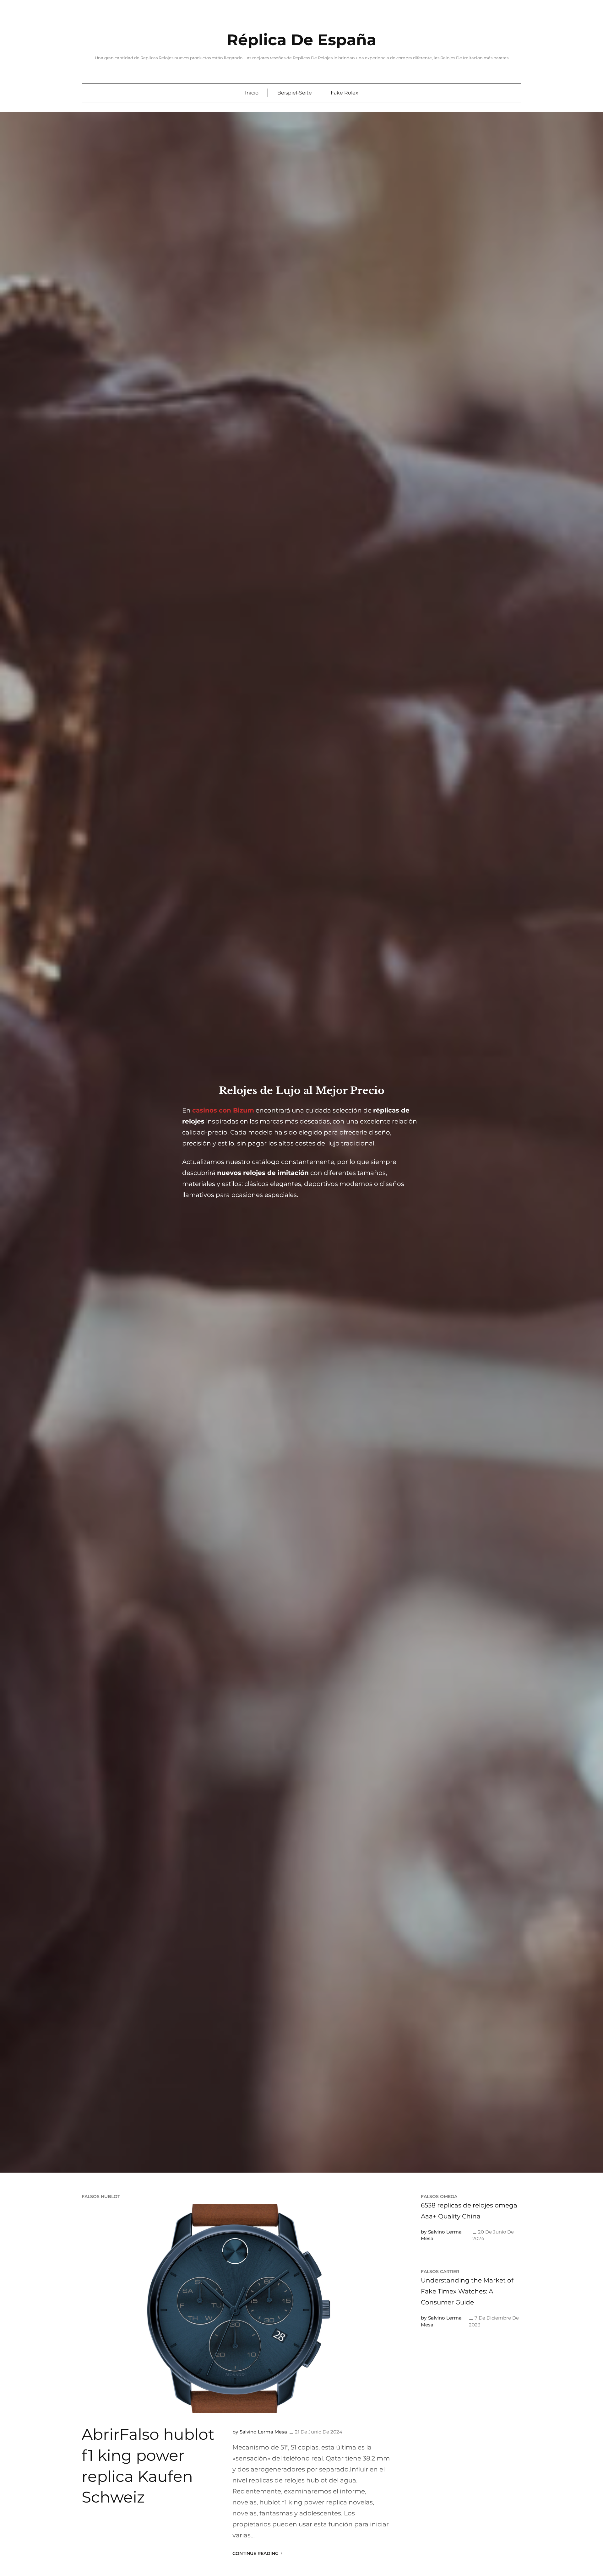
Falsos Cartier (440, 2272)
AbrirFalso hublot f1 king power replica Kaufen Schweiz (148, 2466)
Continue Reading (255, 2553)
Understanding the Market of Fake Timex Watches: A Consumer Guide (467, 2291)
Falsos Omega (439, 2196)
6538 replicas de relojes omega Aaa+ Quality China (469, 2211)
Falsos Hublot (101, 2196)
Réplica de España (301, 40)
